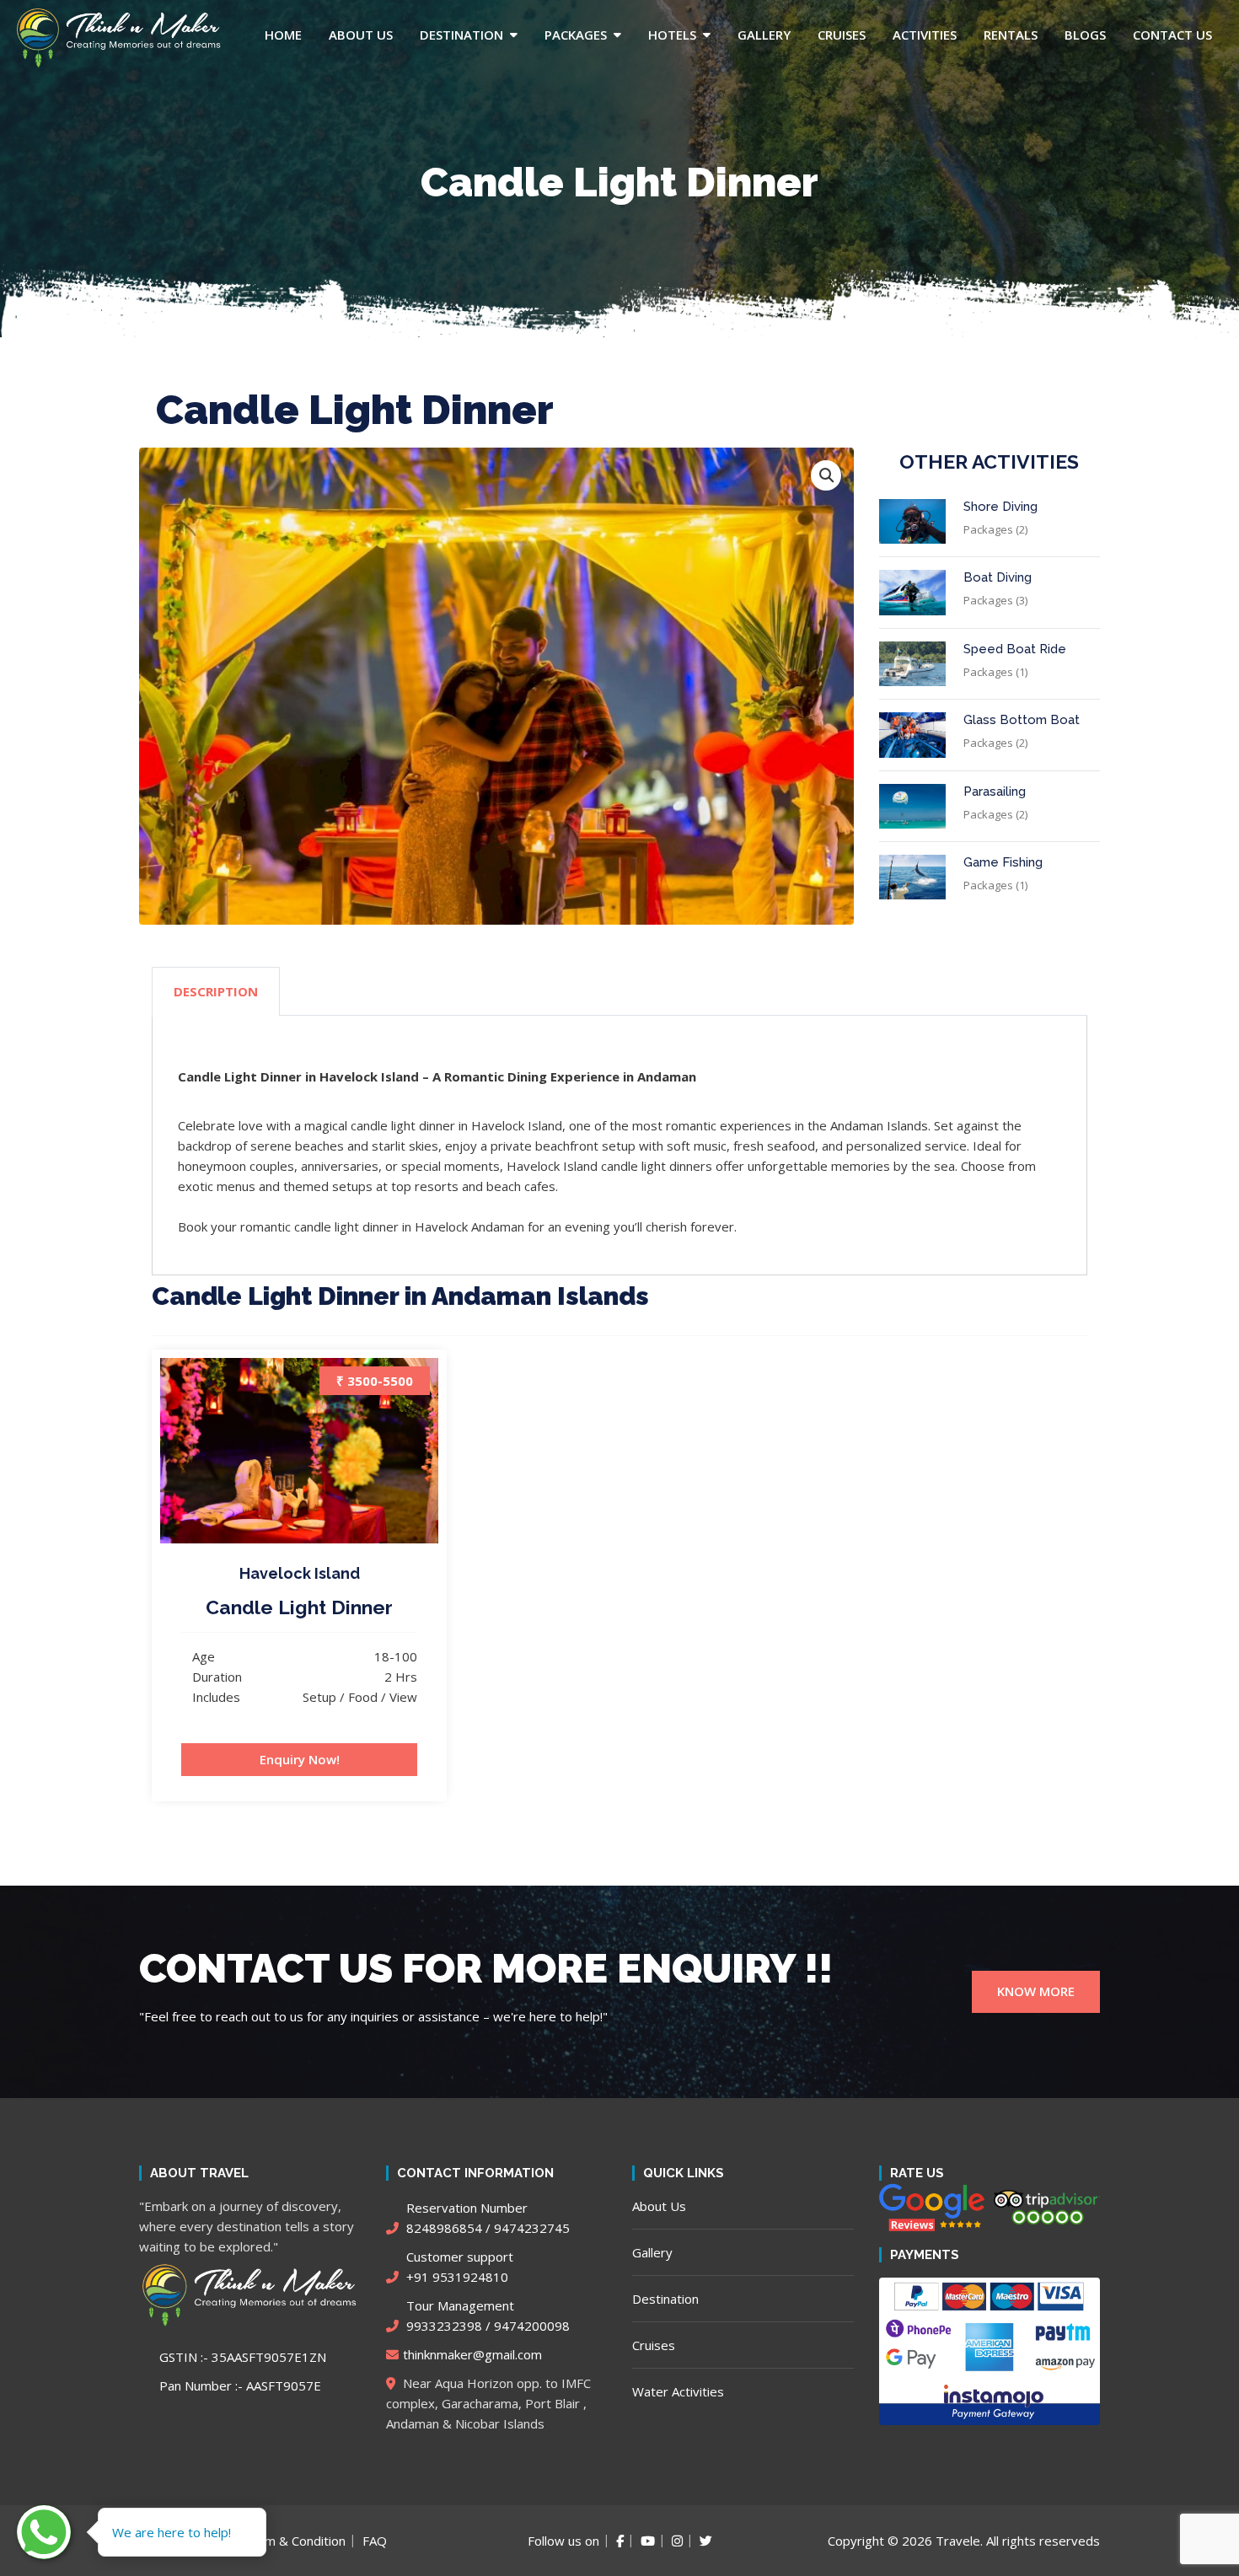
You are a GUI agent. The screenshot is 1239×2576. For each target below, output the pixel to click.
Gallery (764, 35)
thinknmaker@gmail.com (472, 2354)
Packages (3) (995, 600)
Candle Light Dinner (299, 1607)
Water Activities (678, 2391)
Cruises (842, 35)
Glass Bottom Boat (1022, 720)
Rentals (1011, 35)
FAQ (375, 2541)
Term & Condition (295, 2541)
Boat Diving (998, 577)
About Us (361, 35)
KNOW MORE (1036, 1991)
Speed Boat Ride (1015, 649)
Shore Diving (1000, 507)
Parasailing (995, 792)
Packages (576, 35)
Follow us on (563, 2541)
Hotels (672, 35)
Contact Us (1172, 35)
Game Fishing (1003, 862)
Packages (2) (995, 529)
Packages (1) (995, 672)
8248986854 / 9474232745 (486, 2218)
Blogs (1085, 35)
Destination (461, 35)
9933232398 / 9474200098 (486, 2316)
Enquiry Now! (300, 1759)
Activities (925, 35)
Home (283, 35)
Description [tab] (216, 991)
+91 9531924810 (458, 2267)
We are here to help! (172, 2532)
